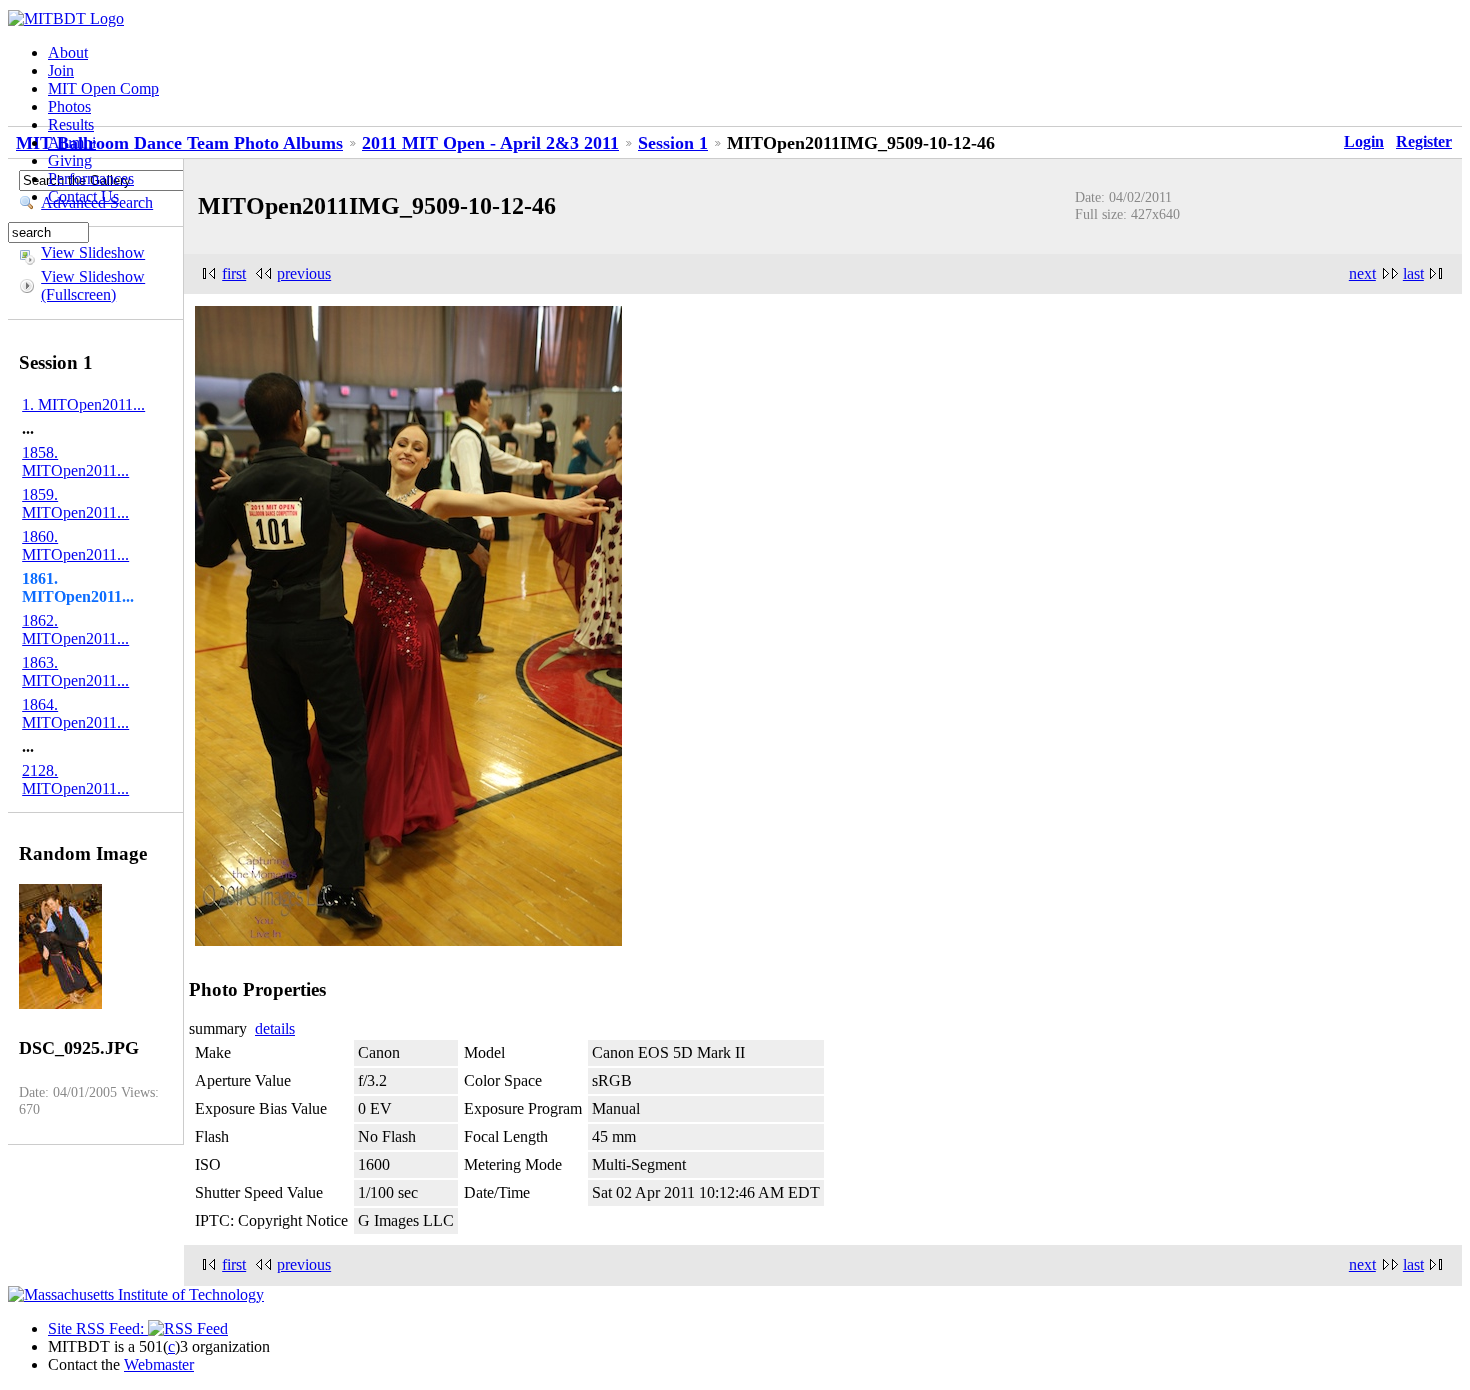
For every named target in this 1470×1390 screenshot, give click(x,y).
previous (304, 273)
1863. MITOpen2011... (75, 671)
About (68, 52)
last (1413, 273)
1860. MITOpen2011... (75, 545)
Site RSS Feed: (98, 1328)
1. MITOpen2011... (83, 404)
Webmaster (159, 1364)
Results (71, 124)
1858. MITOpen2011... (75, 461)
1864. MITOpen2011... (75, 713)
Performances (91, 178)
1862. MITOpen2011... (75, 629)
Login (1364, 141)
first (234, 273)
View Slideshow (93, 252)
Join (61, 70)
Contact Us (83, 196)
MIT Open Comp (103, 88)
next (1362, 273)
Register (1424, 141)
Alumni (72, 142)
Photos (69, 106)
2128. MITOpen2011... (75, 779)
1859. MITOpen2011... (75, 503)
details (275, 1028)
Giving (70, 160)
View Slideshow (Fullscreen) (93, 285)
